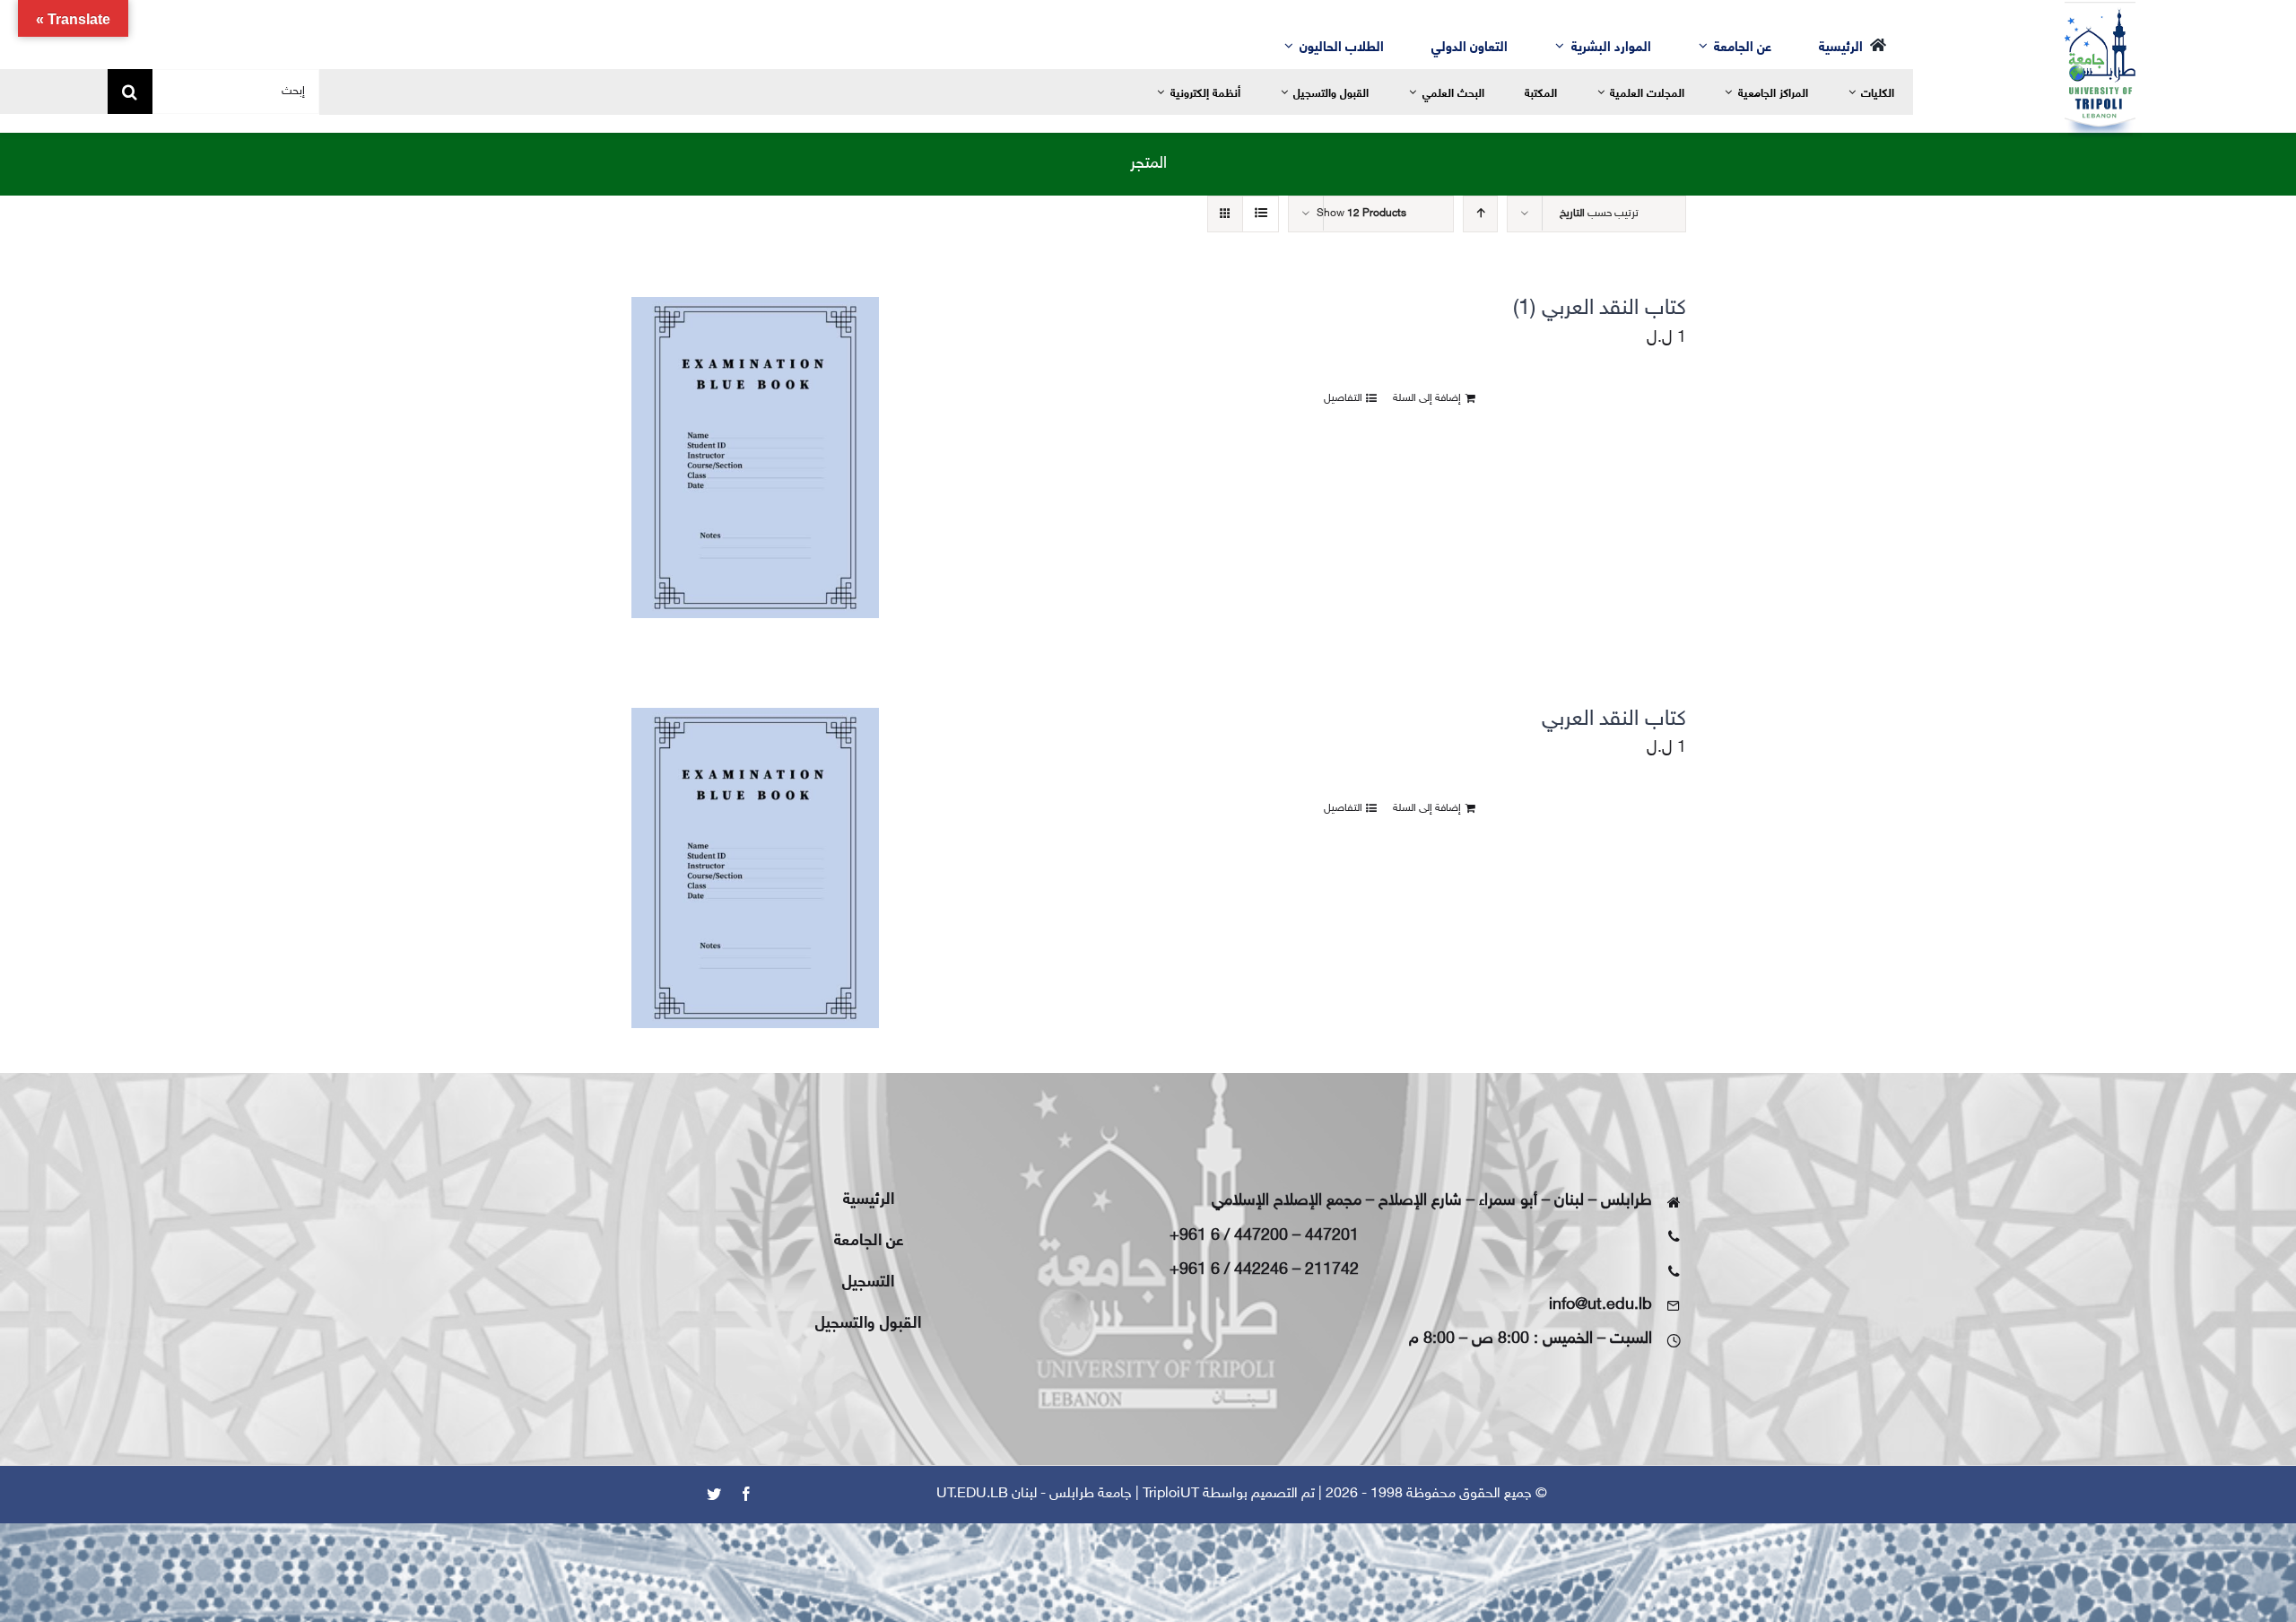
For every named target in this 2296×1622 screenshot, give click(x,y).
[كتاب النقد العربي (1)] (755, 458)
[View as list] (1261, 214)
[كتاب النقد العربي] (755, 868)
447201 (1332, 1236)
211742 (1332, 1270)
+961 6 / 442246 (1229, 1270)
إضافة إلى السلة (1427, 398)
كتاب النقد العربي (1614, 720)
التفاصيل (1343, 398)
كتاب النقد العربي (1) (1600, 309)
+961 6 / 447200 (1229, 1236)
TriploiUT (1171, 1494)
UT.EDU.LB (972, 1494)
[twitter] (714, 1494)
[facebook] (746, 1494)
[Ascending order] (1480, 214)
